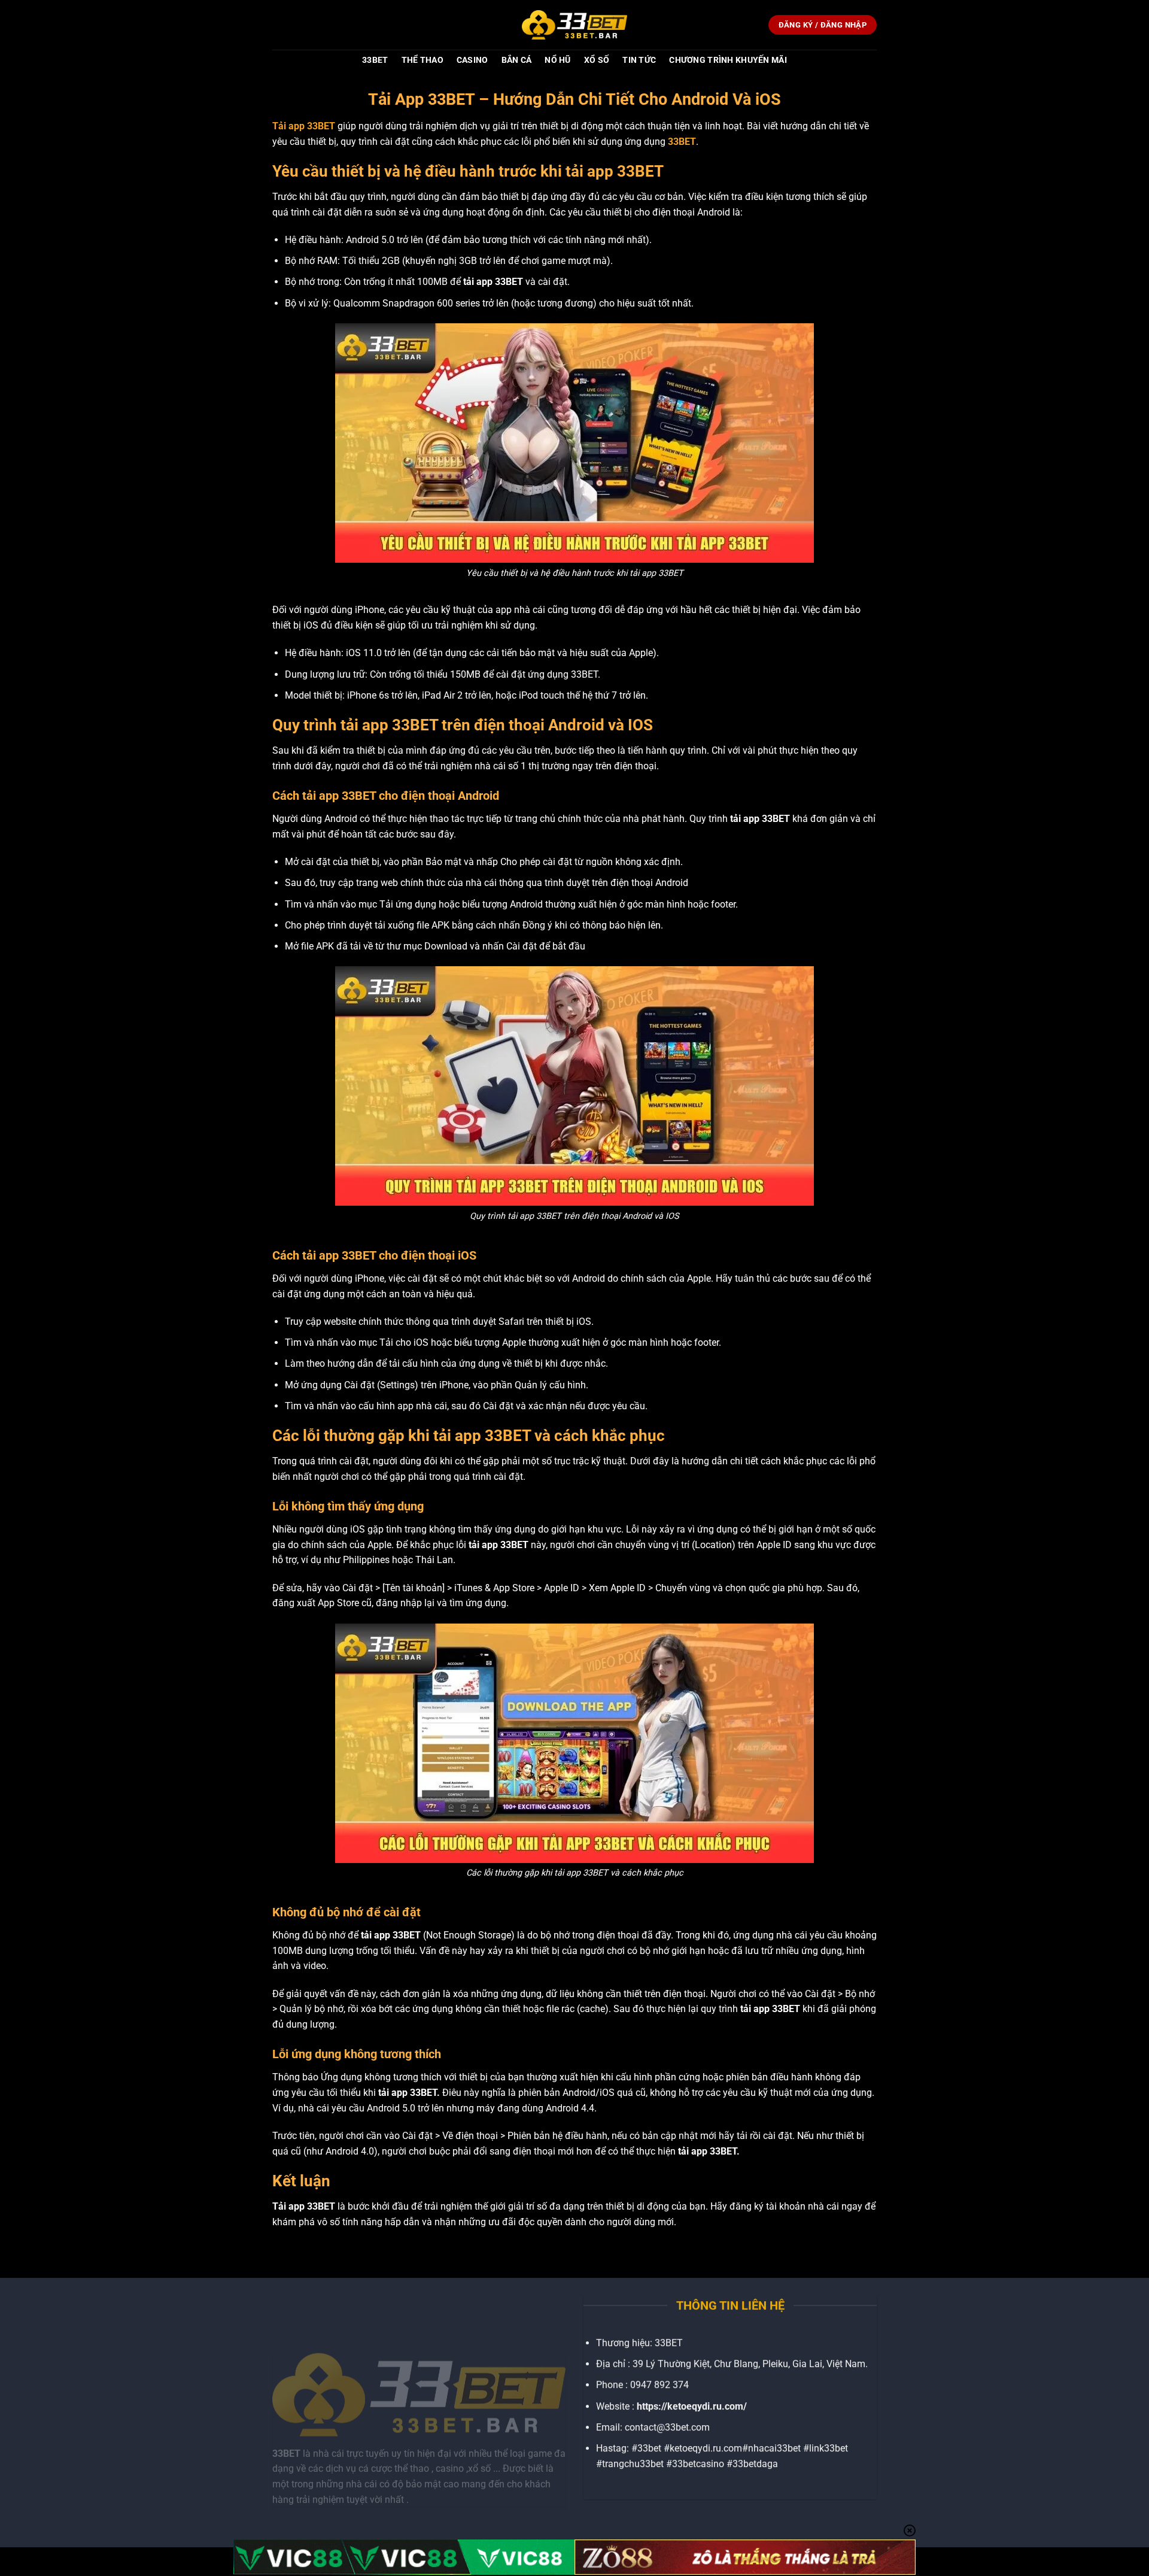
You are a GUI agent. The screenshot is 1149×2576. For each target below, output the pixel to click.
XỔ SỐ (597, 60)
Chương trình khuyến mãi (728, 60)
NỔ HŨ (557, 60)
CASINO (472, 60)
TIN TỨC (639, 60)
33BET (375, 60)
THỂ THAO (422, 60)
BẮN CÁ (517, 60)
